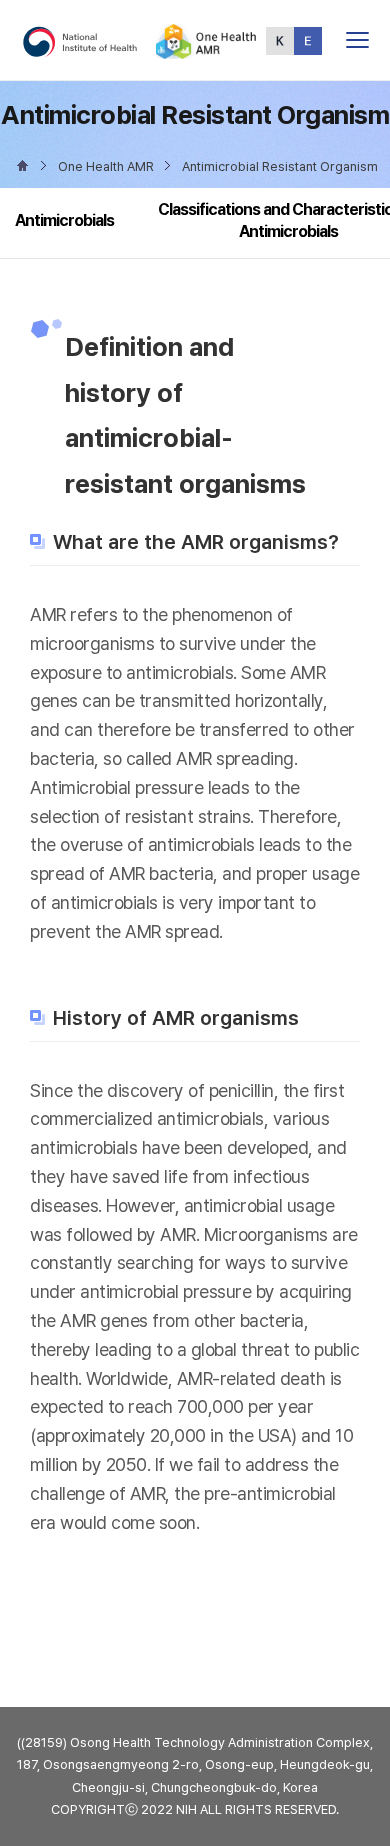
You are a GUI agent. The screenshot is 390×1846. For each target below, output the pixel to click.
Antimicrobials (64, 220)
